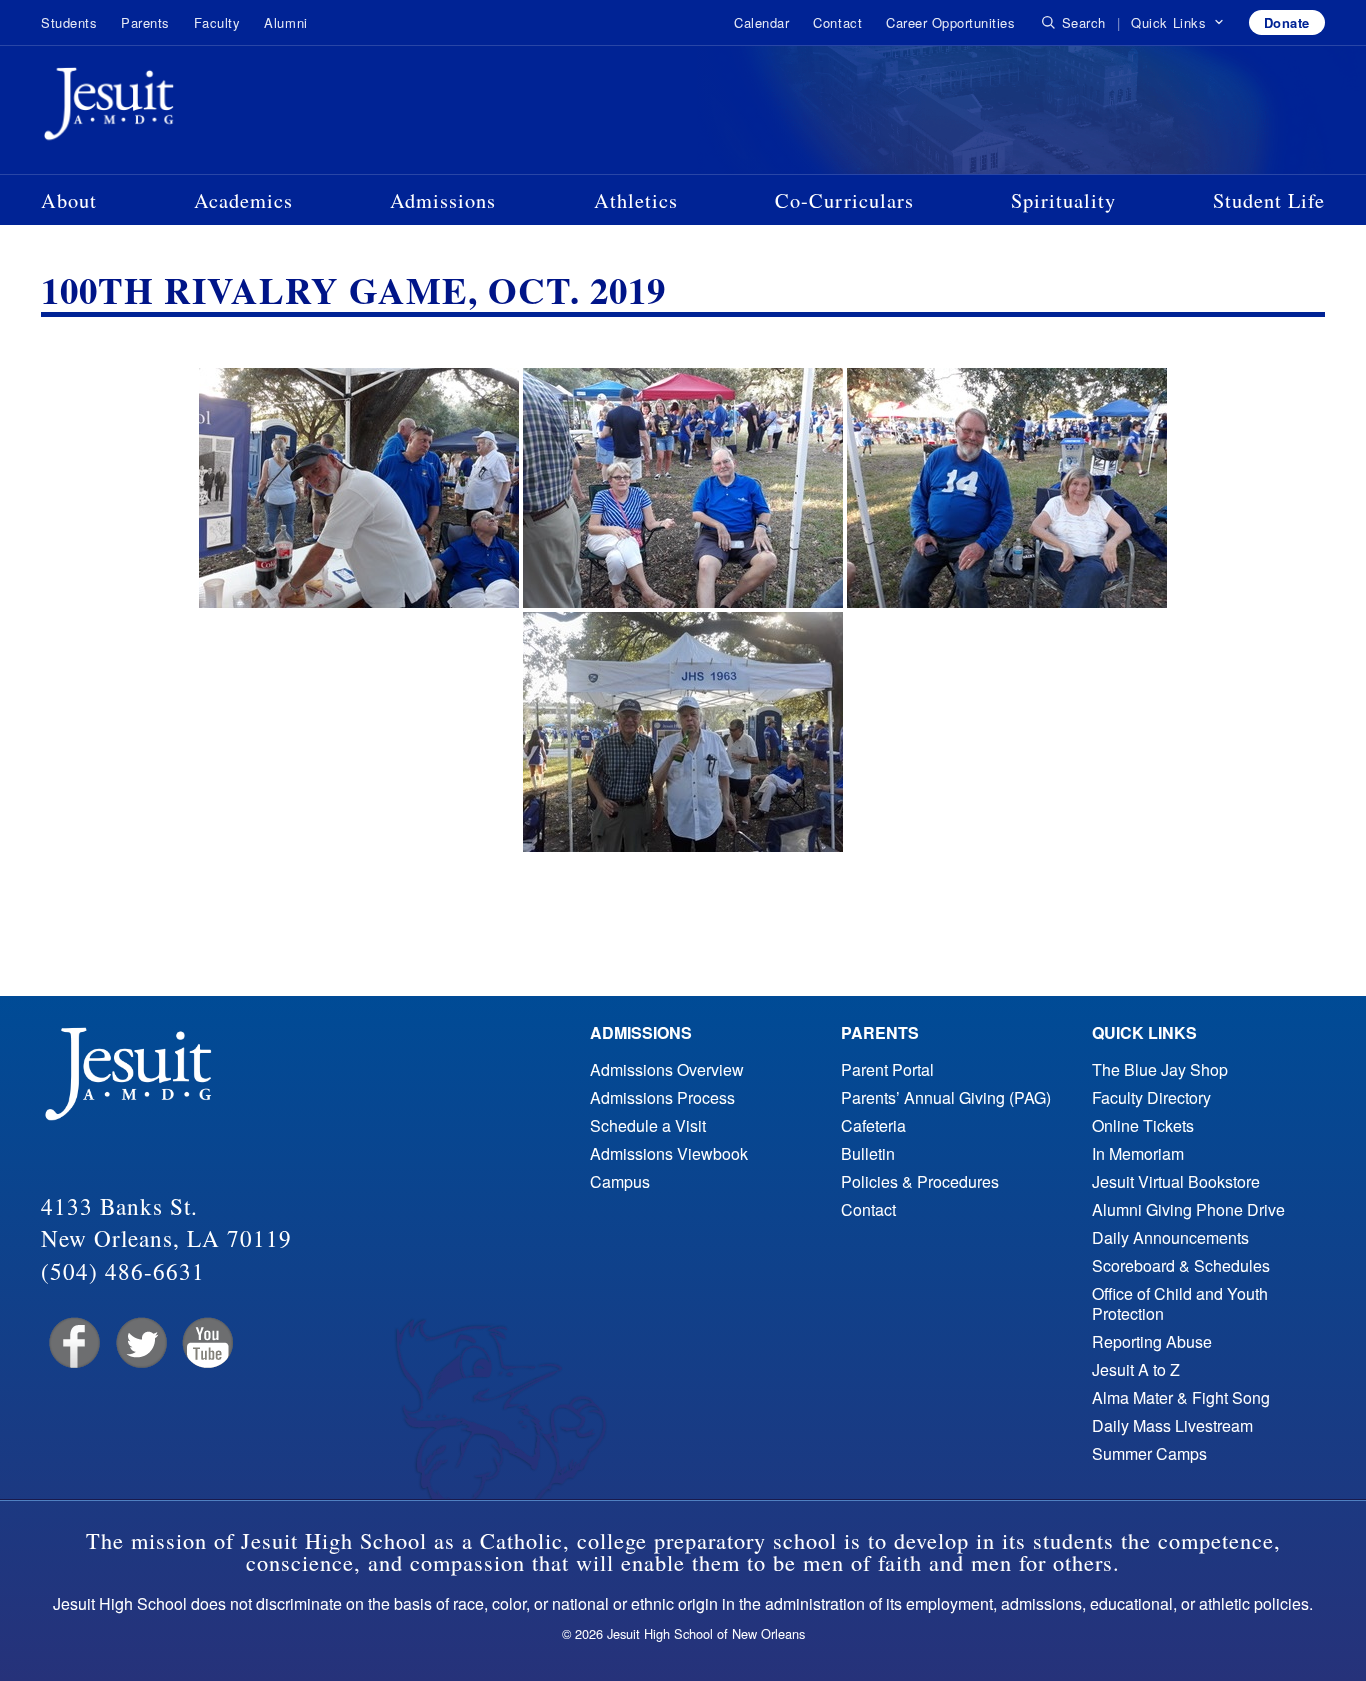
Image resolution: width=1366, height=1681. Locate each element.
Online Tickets (1143, 1125)
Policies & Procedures (920, 1181)
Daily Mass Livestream (1172, 1425)
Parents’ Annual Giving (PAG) (946, 1097)
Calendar (761, 22)
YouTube (206, 1343)
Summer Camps (1149, 1453)
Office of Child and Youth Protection (1180, 1303)
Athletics (636, 200)
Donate (1287, 22)
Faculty (217, 22)
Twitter (139, 1343)
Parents (145, 22)
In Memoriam (1138, 1153)
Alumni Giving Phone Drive (1188, 1209)
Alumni (285, 22)
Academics (243, 200)
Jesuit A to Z (1136, 1369)
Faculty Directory (1151, 1097)
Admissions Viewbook (669, 1153)
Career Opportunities (950, 22)
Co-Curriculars (844, 200)
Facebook (72, 1343)
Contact (837, 22)
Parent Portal (887, 1069)
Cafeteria (873, 1125)
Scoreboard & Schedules (1181, 1265)
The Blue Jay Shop (1160, 1069)
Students (69, 22)
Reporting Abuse (1152, 1341)
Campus (620, 1181)
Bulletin (868, 1153)
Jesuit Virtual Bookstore (1176, 1181)
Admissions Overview (667, 1069)
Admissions (443, 200)
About (69, 200)
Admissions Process (662, 1097)
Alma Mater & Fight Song (1181, 1397)
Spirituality (1063, 200)
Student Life (1269, 200)
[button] (1177, 23)
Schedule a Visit (648, 1125)
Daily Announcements (1170, 1237)
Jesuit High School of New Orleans (181, 108)
